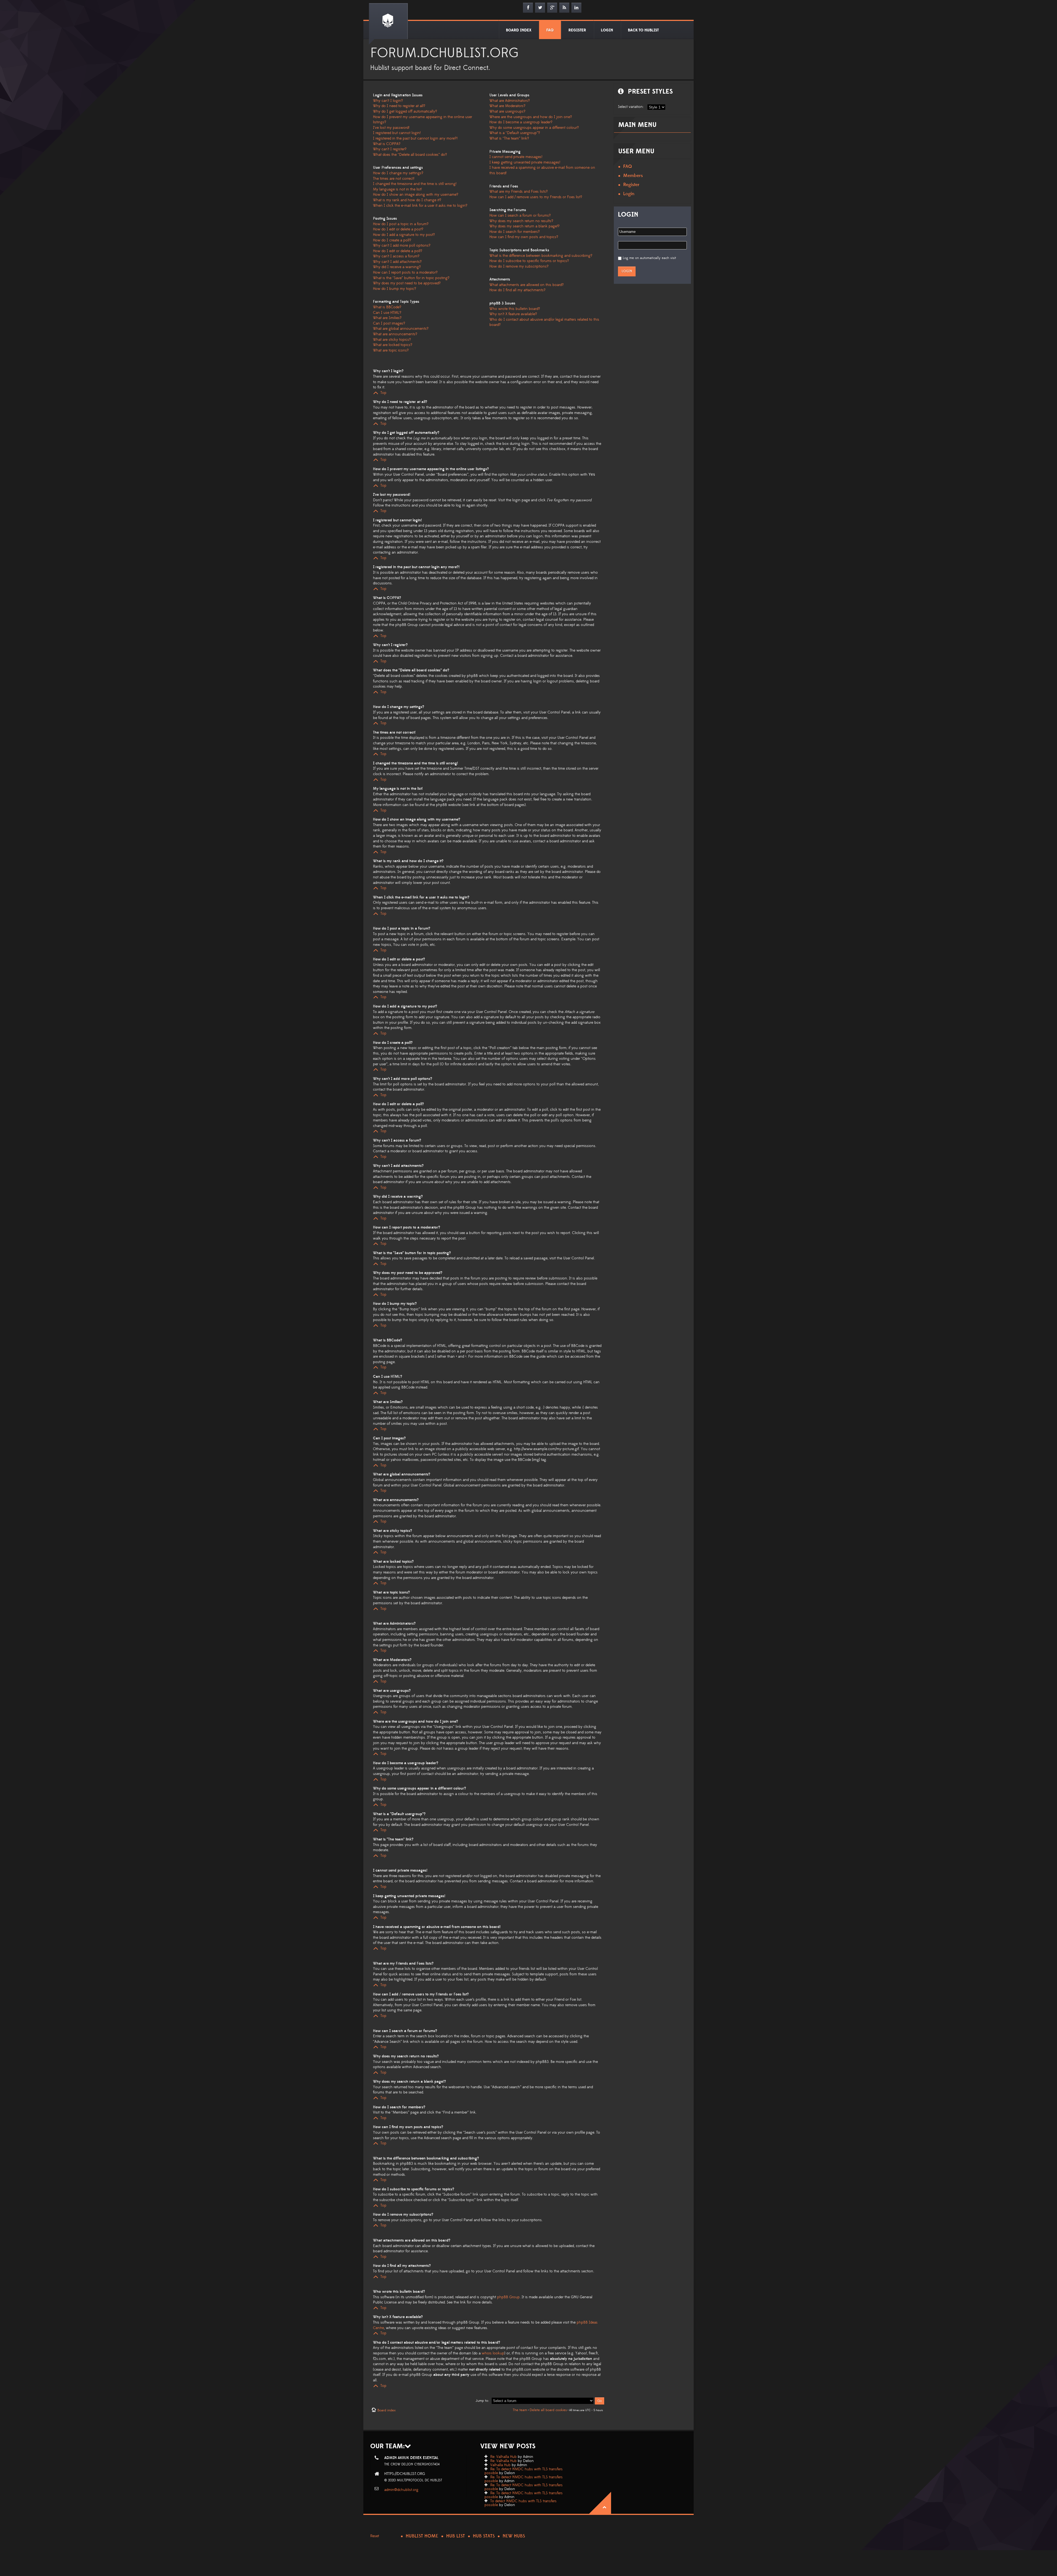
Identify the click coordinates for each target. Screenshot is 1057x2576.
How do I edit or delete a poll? (398, 251)
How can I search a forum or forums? (520, 216)
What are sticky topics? (392, 340)
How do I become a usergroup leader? (521, 122)
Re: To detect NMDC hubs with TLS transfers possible (524, 2471)
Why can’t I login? (388, 101)
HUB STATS (484, 2536)
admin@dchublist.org (401, 2490)
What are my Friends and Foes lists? (519, 192)
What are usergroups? (507, 111)
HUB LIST (456, 2536)
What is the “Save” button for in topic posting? (411, 278)
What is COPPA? (387, 144)
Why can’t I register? (390, 149)
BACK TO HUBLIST (643, 30)
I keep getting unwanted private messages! (525, 162)
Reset (375, 2536)
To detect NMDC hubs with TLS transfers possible (521, 2503)
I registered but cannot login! (397, 133)
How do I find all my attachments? (517, 290)
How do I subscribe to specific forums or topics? (529, 261)
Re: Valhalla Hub (503, 2457)
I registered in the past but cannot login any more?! (415, 138)
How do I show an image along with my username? (416, 195)
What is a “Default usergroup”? (515, 133)
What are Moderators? (507, 106)
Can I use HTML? (387, 313)
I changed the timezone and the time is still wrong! (415, 184)
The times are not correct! (394, 179)
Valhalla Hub (500, 2465)
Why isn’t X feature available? (513, 314)
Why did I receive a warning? (397, 267)
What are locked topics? (393, 345)
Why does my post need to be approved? (407, 283)
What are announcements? (395, 334)
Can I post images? (389, 323)
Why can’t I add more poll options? (402, 246)
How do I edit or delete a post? (398, 229)
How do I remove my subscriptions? (519, 266)
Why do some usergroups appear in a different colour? (534, 128)
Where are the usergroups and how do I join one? (531, 117)
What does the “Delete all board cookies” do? (410, 155)
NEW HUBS (514, 2536)
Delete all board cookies (548, 2410)
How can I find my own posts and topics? (524, 237)
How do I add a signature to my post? (404, 235)
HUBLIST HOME (422, 2536)
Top (383, 393)
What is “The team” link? (509, 138)
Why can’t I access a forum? (396, 256)
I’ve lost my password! (391, 128)
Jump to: (482, 2401)
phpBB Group (508, 2297)
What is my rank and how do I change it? (407, 200)
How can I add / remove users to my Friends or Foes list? (536, 197)
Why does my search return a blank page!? (525, 226)
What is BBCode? (387, 307)
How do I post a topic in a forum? (401, 224)
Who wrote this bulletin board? (515, 309)
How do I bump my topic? (395, 289)
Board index (386, 2410)
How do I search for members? (515, 232)
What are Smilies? (387, 318)
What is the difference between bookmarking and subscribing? (541, 256)
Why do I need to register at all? (399, 106)
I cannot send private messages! (516, 157)
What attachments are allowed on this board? (527, 285)
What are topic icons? (391, 350)
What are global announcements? (401, 329)
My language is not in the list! (397, 189)
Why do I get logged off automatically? (405, 111)
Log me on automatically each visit (649, 258)
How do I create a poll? (392, 240)
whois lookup (493, 2353)
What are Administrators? (510, 101)
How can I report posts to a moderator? (405, 273)
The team (520, 2410)
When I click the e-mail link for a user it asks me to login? (420, 206)
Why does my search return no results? (521, 221)
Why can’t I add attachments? (397, 262)
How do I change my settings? (398, 173)
